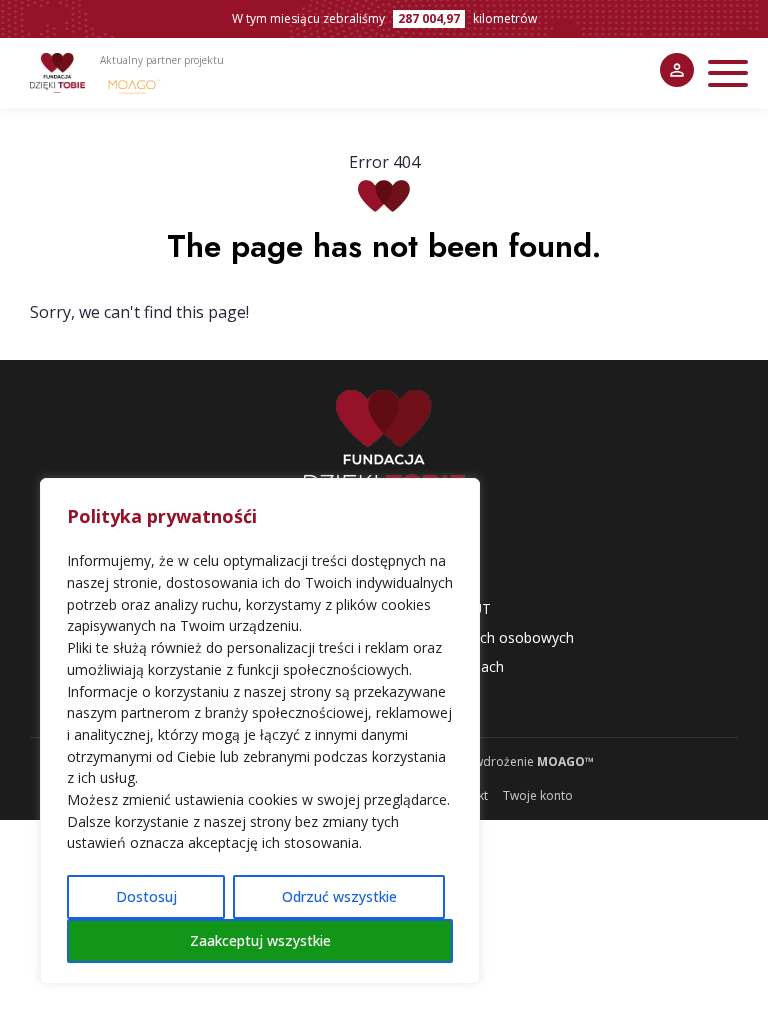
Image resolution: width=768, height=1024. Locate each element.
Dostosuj (146, 896)
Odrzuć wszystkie (339, 896)
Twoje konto (538, 795)
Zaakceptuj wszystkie (260, 940)
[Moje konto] (677, 70)
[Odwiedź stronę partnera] (135, 86)
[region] (260, 731)
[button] (728, 74)
